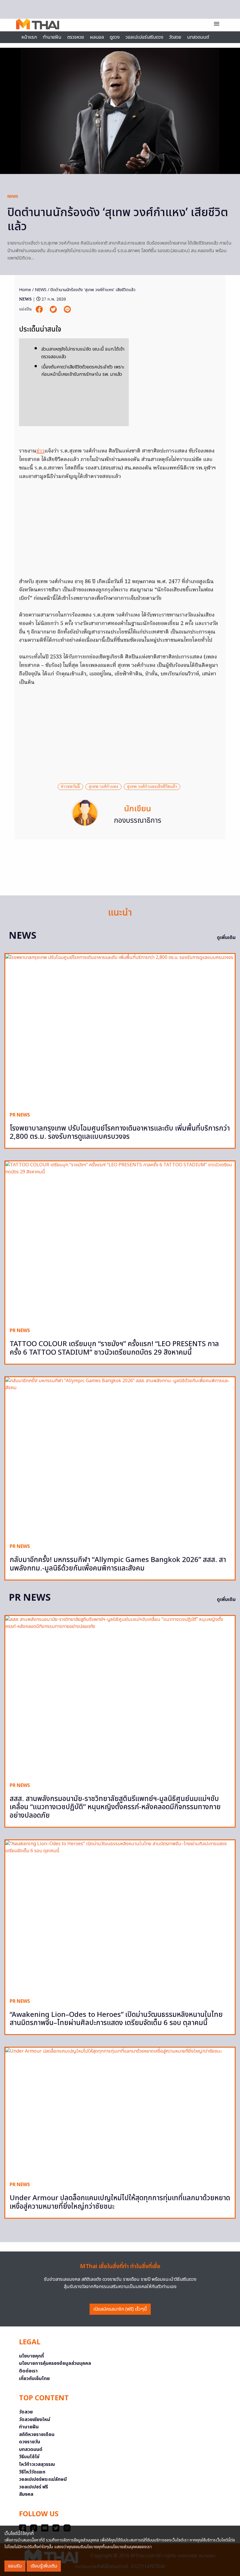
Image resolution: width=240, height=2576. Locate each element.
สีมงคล (26, 2494)
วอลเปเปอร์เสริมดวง (144, 37)
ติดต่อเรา (28, 2371)
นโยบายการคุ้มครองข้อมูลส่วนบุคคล (55, 2363)
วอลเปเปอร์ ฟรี (34, 2487)
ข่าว (40, 451)
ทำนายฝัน (52, 37)
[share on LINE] (67, 309)
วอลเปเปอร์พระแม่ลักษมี (43, 2479)
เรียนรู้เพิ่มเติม (44, 2566)
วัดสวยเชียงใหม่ (35, 2420)
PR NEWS (20, 1115)
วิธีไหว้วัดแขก (32, 2472)
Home (25, 290)
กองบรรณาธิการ (138, 821)
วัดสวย (175, 37)
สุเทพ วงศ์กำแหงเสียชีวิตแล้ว (152, 787)
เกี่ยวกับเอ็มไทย (34, 2379)
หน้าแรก (29, 37)
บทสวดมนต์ (198, 37)
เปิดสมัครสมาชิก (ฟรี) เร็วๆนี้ (120, 2309)
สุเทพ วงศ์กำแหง (103, 787)
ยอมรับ (15, 2566)
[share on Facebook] (40, 309)
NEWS (13, 197)
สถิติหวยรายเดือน (37, 2435)
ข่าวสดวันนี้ (70, 787)
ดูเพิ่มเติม (226, 938)
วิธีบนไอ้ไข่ (29, 2457)
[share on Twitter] (54, 309)
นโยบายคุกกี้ (31, 2356)
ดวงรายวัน (30, 2442)
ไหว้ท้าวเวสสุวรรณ (37, 2464)
